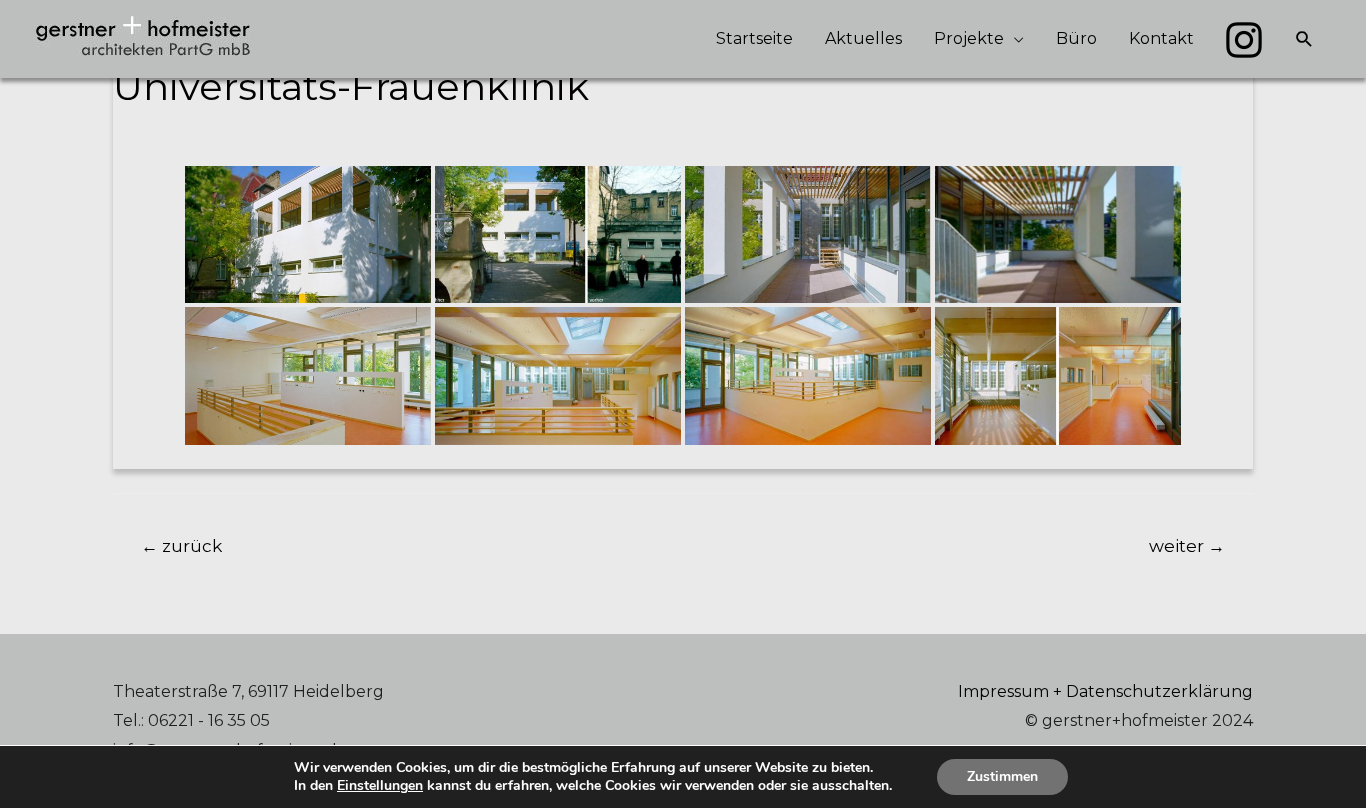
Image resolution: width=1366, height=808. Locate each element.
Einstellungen (380, 786)
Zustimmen (1002, 776)
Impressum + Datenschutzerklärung (1105, 691)
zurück (181, 545)
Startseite (754, 38)
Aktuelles (863, 38)
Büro (1076, 38)
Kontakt (1161, 38)
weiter (1187, 545)
